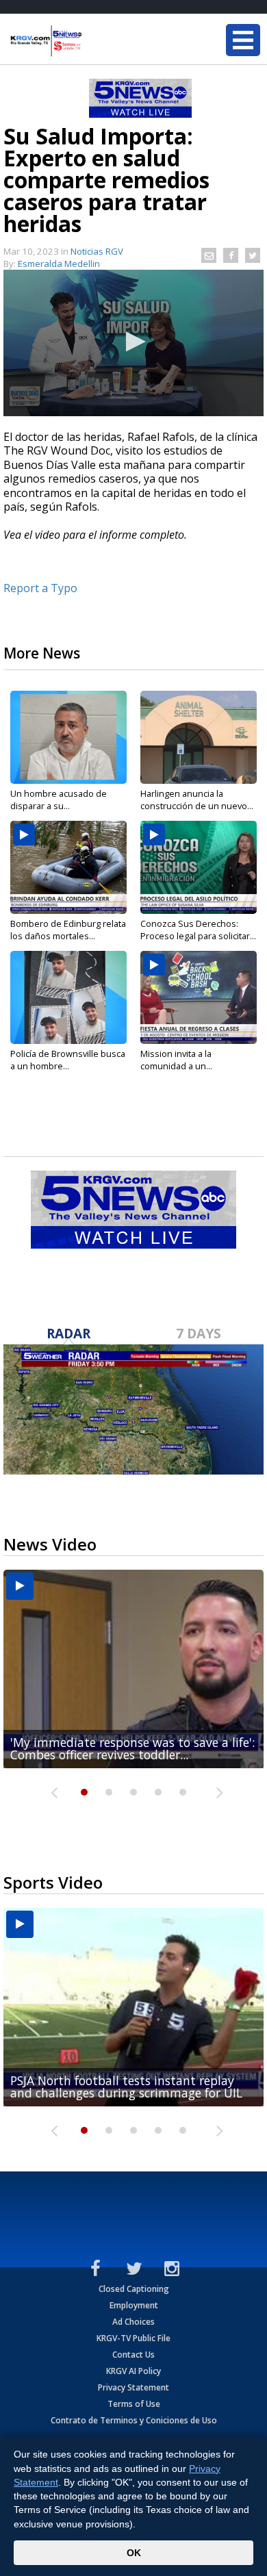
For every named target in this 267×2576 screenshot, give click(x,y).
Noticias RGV (97, 251)
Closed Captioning (134, 2289)
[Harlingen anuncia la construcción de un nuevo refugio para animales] (199, 737)
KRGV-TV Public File (133, 2338)
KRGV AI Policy (133, 2371)
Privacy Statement (133, 2387)
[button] (133, 342)
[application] (133, 343)
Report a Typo (40, 588)
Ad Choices (133, 2322)
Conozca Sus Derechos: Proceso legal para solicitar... (198, 930)
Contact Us (133, 2355)
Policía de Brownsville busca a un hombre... (68, 1060)
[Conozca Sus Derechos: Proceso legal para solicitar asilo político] (199, 867)
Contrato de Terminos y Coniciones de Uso (134, 2420)
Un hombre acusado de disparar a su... (59, 800)
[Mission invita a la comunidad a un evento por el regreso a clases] (199, 997)
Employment (134, 2305)
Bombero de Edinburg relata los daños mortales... (68, 930)
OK (134, 2553)
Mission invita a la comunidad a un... (176, 1060)
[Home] (92, 41)
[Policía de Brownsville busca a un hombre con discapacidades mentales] (68, 997)
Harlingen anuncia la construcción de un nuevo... (197, 800)
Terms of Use (134, 2404)
